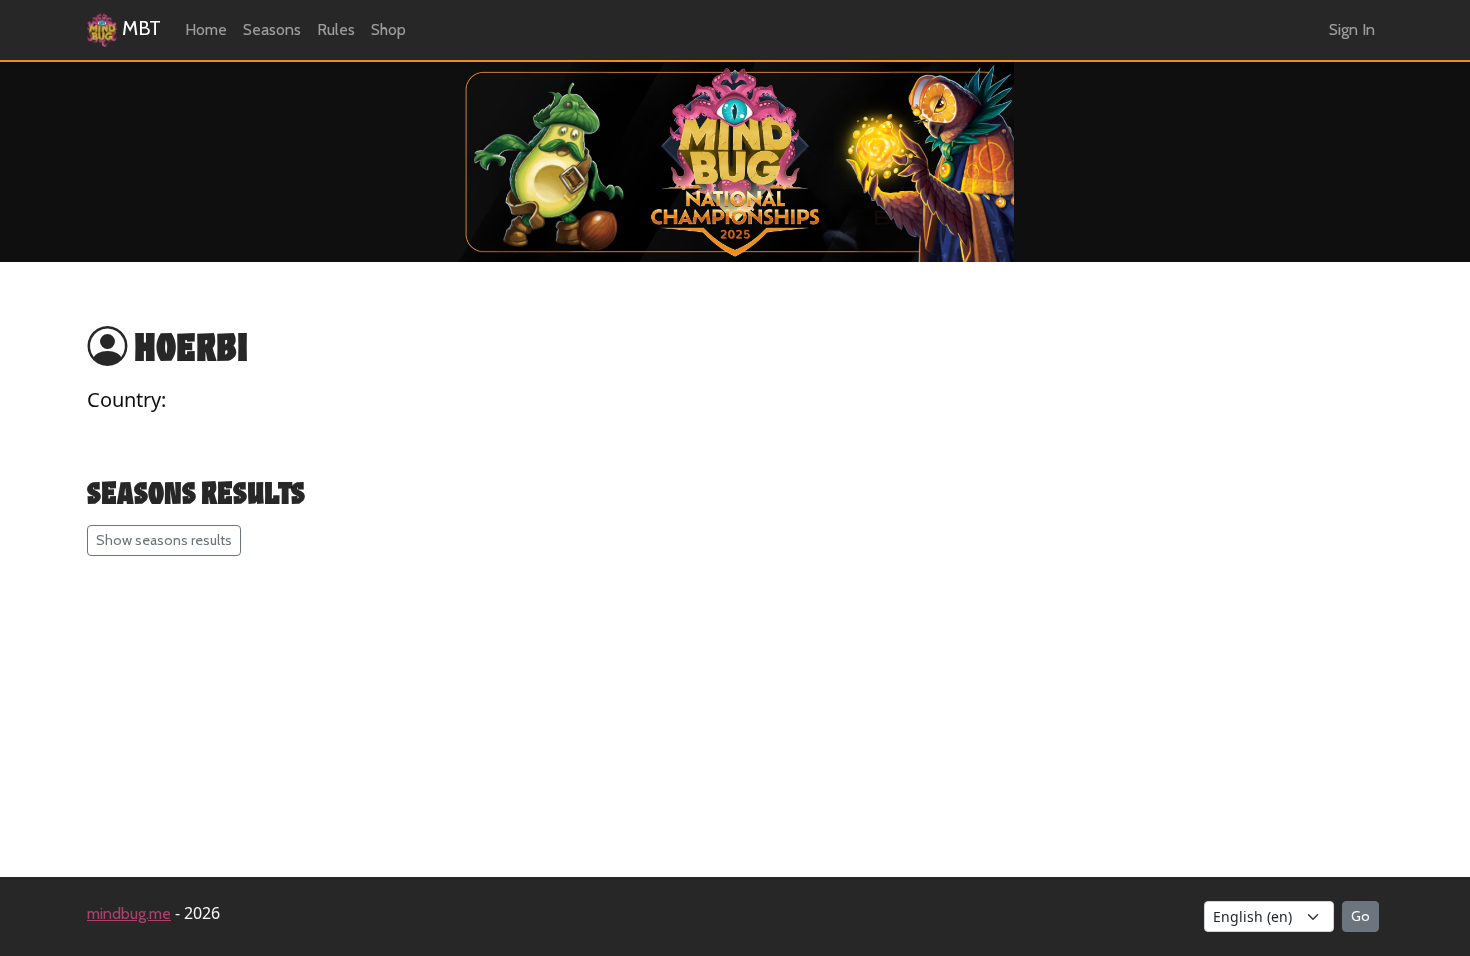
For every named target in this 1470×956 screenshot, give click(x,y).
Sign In (1352, 29)
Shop (388, 29)
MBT (139, 28)
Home (206, 29)
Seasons (272, 29)
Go (1360, 916)
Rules (336, 29)
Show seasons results (164, 540)
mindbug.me (129, 913)
